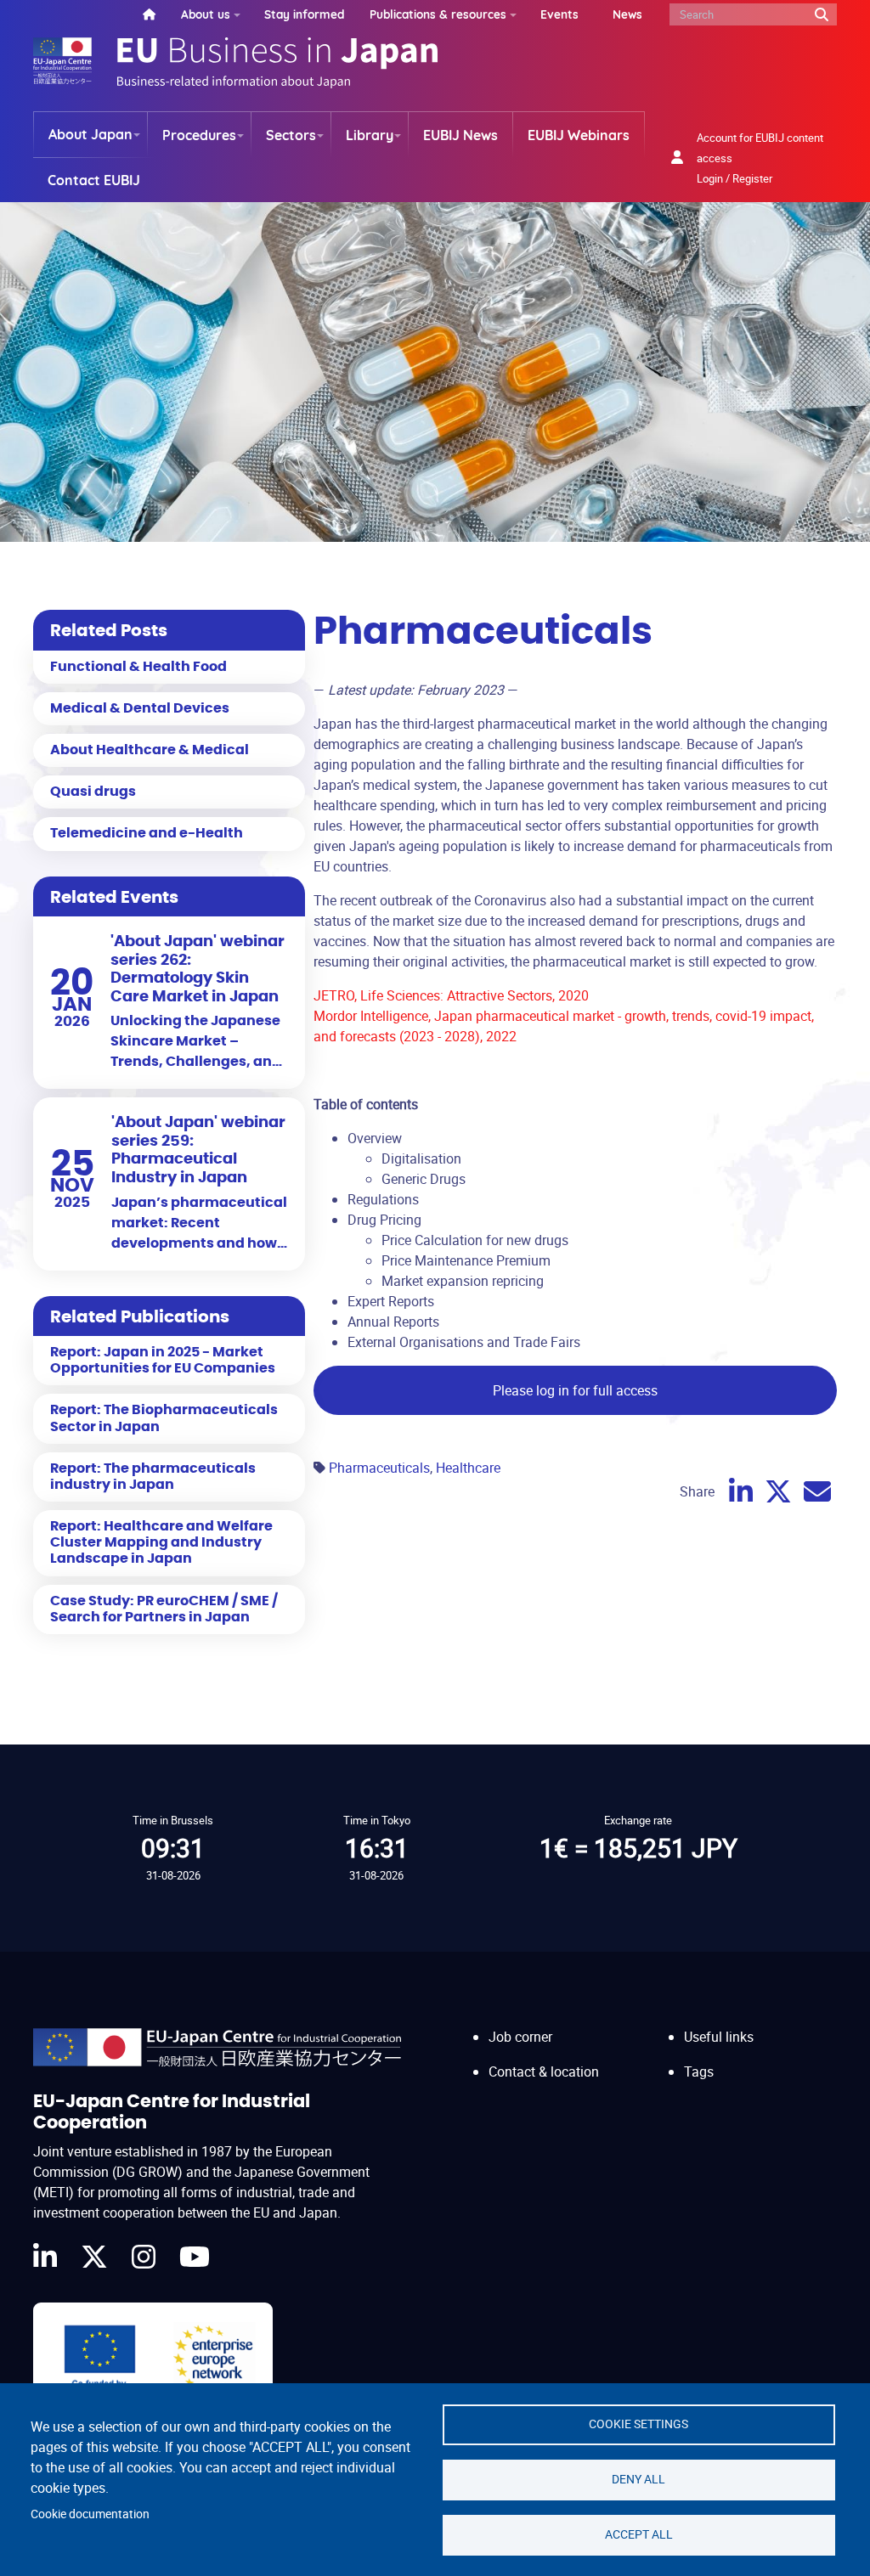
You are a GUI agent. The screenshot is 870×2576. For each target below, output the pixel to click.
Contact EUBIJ (94, 180)
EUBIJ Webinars (579, 135)
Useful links (719, 2037)
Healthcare (468, 1468)
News (627, 14)
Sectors (291, 135)
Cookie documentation (90, 2514)
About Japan (90, 134)
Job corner (520, 2037)
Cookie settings (638, 2424)
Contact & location (544, 2072)
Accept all (639, 2534)
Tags (699, 2072)
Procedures (199, 135)
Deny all (638, 2479)
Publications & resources (438, 14)
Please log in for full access (575, 1390)
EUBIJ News (460, 135)
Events (559, 14)
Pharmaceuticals (379, 1468)
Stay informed (304, 14)
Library (370, 135)
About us (206, 14)
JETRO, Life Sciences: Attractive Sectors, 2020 (451, 995)
